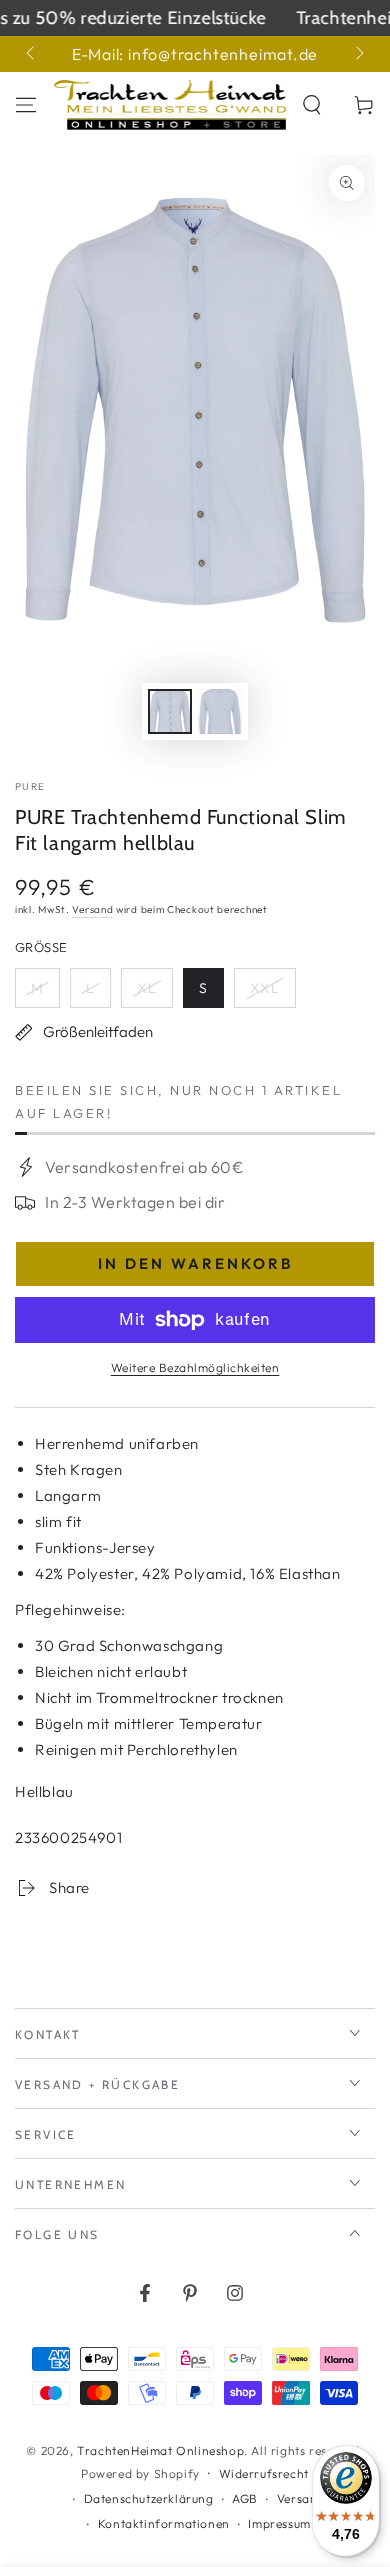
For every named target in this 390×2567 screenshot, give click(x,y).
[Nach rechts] (358, 54)
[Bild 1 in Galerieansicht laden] (170, 711)
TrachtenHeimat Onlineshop (160, 2450)
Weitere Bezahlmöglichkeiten (195, 1367)
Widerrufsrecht (264, 2473)
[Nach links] (32, 54)
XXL (272, 993)
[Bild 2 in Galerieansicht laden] (220, 711)
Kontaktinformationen (164, 2523)
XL (154, 993)
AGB (245, 2498)
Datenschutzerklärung (149, 2498)
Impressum (279, 2523)
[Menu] (26, 105)
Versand (92, 909)
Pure (30, 786)
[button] (312, 105)
